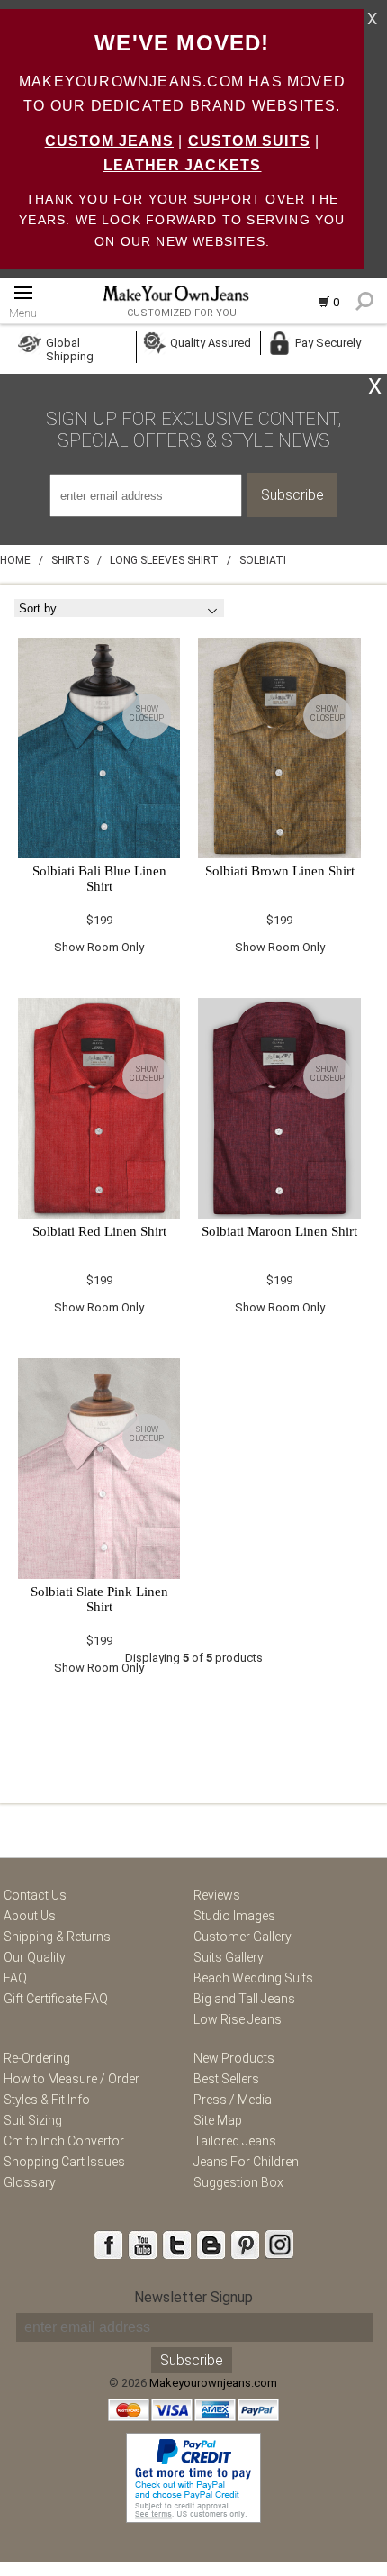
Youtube (142, 2245)
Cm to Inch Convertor (64, 2141)
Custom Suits (249, 141)
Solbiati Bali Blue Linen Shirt (99, 879)
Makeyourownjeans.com (213, 2383)
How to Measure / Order (72, 2079)
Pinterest (245, 2245)
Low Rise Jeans (238, 2019)
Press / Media (233, 2100)
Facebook (108, 2245)
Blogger (211, 2245)
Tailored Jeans (235, 2141)
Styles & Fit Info (47, 2100)
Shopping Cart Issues (64, 2162)
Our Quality (35, 1957)
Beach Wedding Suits (253, 1978)
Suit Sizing (33, 2120)
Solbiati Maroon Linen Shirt (279, 1231)
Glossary (30, 2182)
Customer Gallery (243, 1937)
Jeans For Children (246, 2162)
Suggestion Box (238, 2182)
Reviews (217, 1895)
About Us (30, 1916)
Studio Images (234, 1916)
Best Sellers (226, 2079)
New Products (234, 2058)
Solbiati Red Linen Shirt (99, 1231)
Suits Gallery (229, 1957)
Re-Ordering (37, 2058)
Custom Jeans (109, 141)
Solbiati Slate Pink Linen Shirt (99, 1599)
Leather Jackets (183, 165)
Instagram (279, 2245)
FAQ (15, 1978)
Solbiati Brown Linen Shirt (280, 871)
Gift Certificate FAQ (56, 1999)
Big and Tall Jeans (244, 1999)
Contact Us (35, 1895)
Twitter (176, 2245)
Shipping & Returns (57, 1937)
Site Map (218, 2120)
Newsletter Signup (193, 2297)
